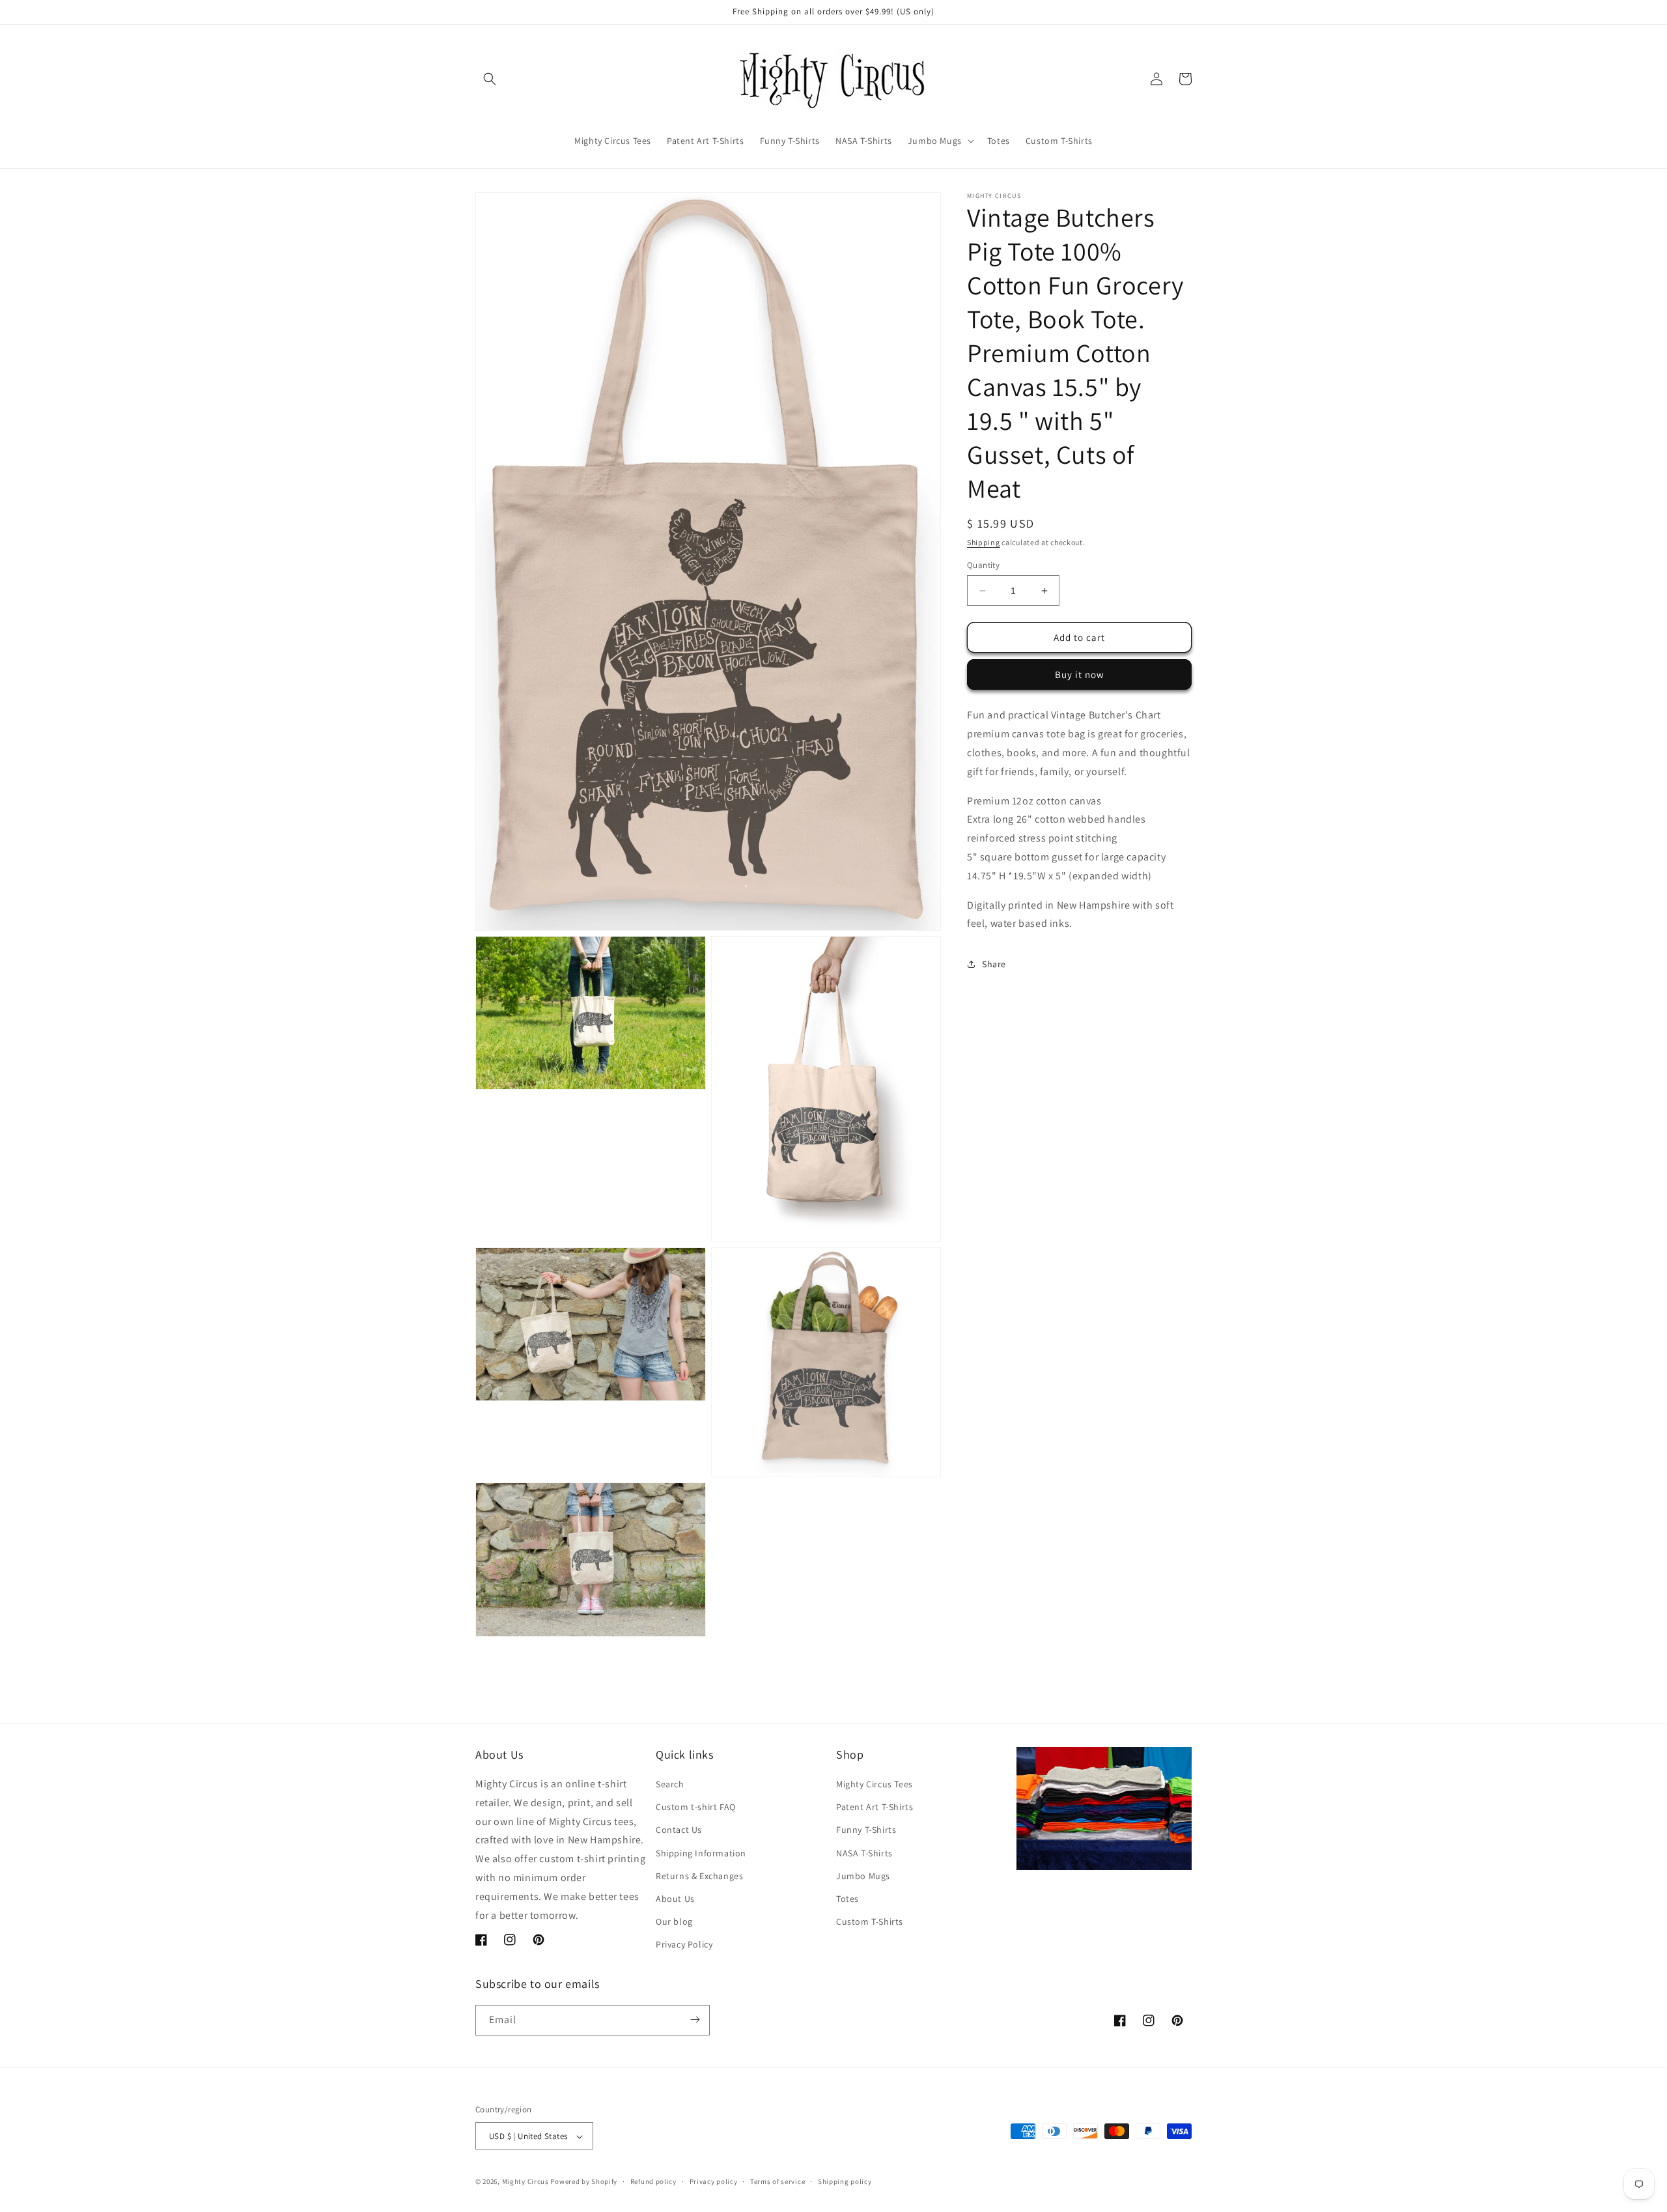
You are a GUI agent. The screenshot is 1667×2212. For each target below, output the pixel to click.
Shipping (984, 542)
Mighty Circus (525, 2182)
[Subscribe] (695, 2020)
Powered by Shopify (584, 2182)
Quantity (983, 565)
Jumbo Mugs (863, 1876)
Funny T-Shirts (866, 1830)
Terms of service (777, 2181)
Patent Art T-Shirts (875, 1807)
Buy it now (1080, 674)
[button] (490, 79)
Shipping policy (845, 2181)
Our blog (674, 1921)
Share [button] (994, 964)
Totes (848, 1899)
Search (670, 1784)
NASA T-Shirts (864, 1853)
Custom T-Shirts (870, 1921)
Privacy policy (714, 2181)
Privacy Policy (684, 1945)
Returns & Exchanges (699, 1876)
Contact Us (679, 1830)
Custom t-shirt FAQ (696, 1807)
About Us (675, 1899)
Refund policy (653, 2181)
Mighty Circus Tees (875, 1784)
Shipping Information (701, 1853)
